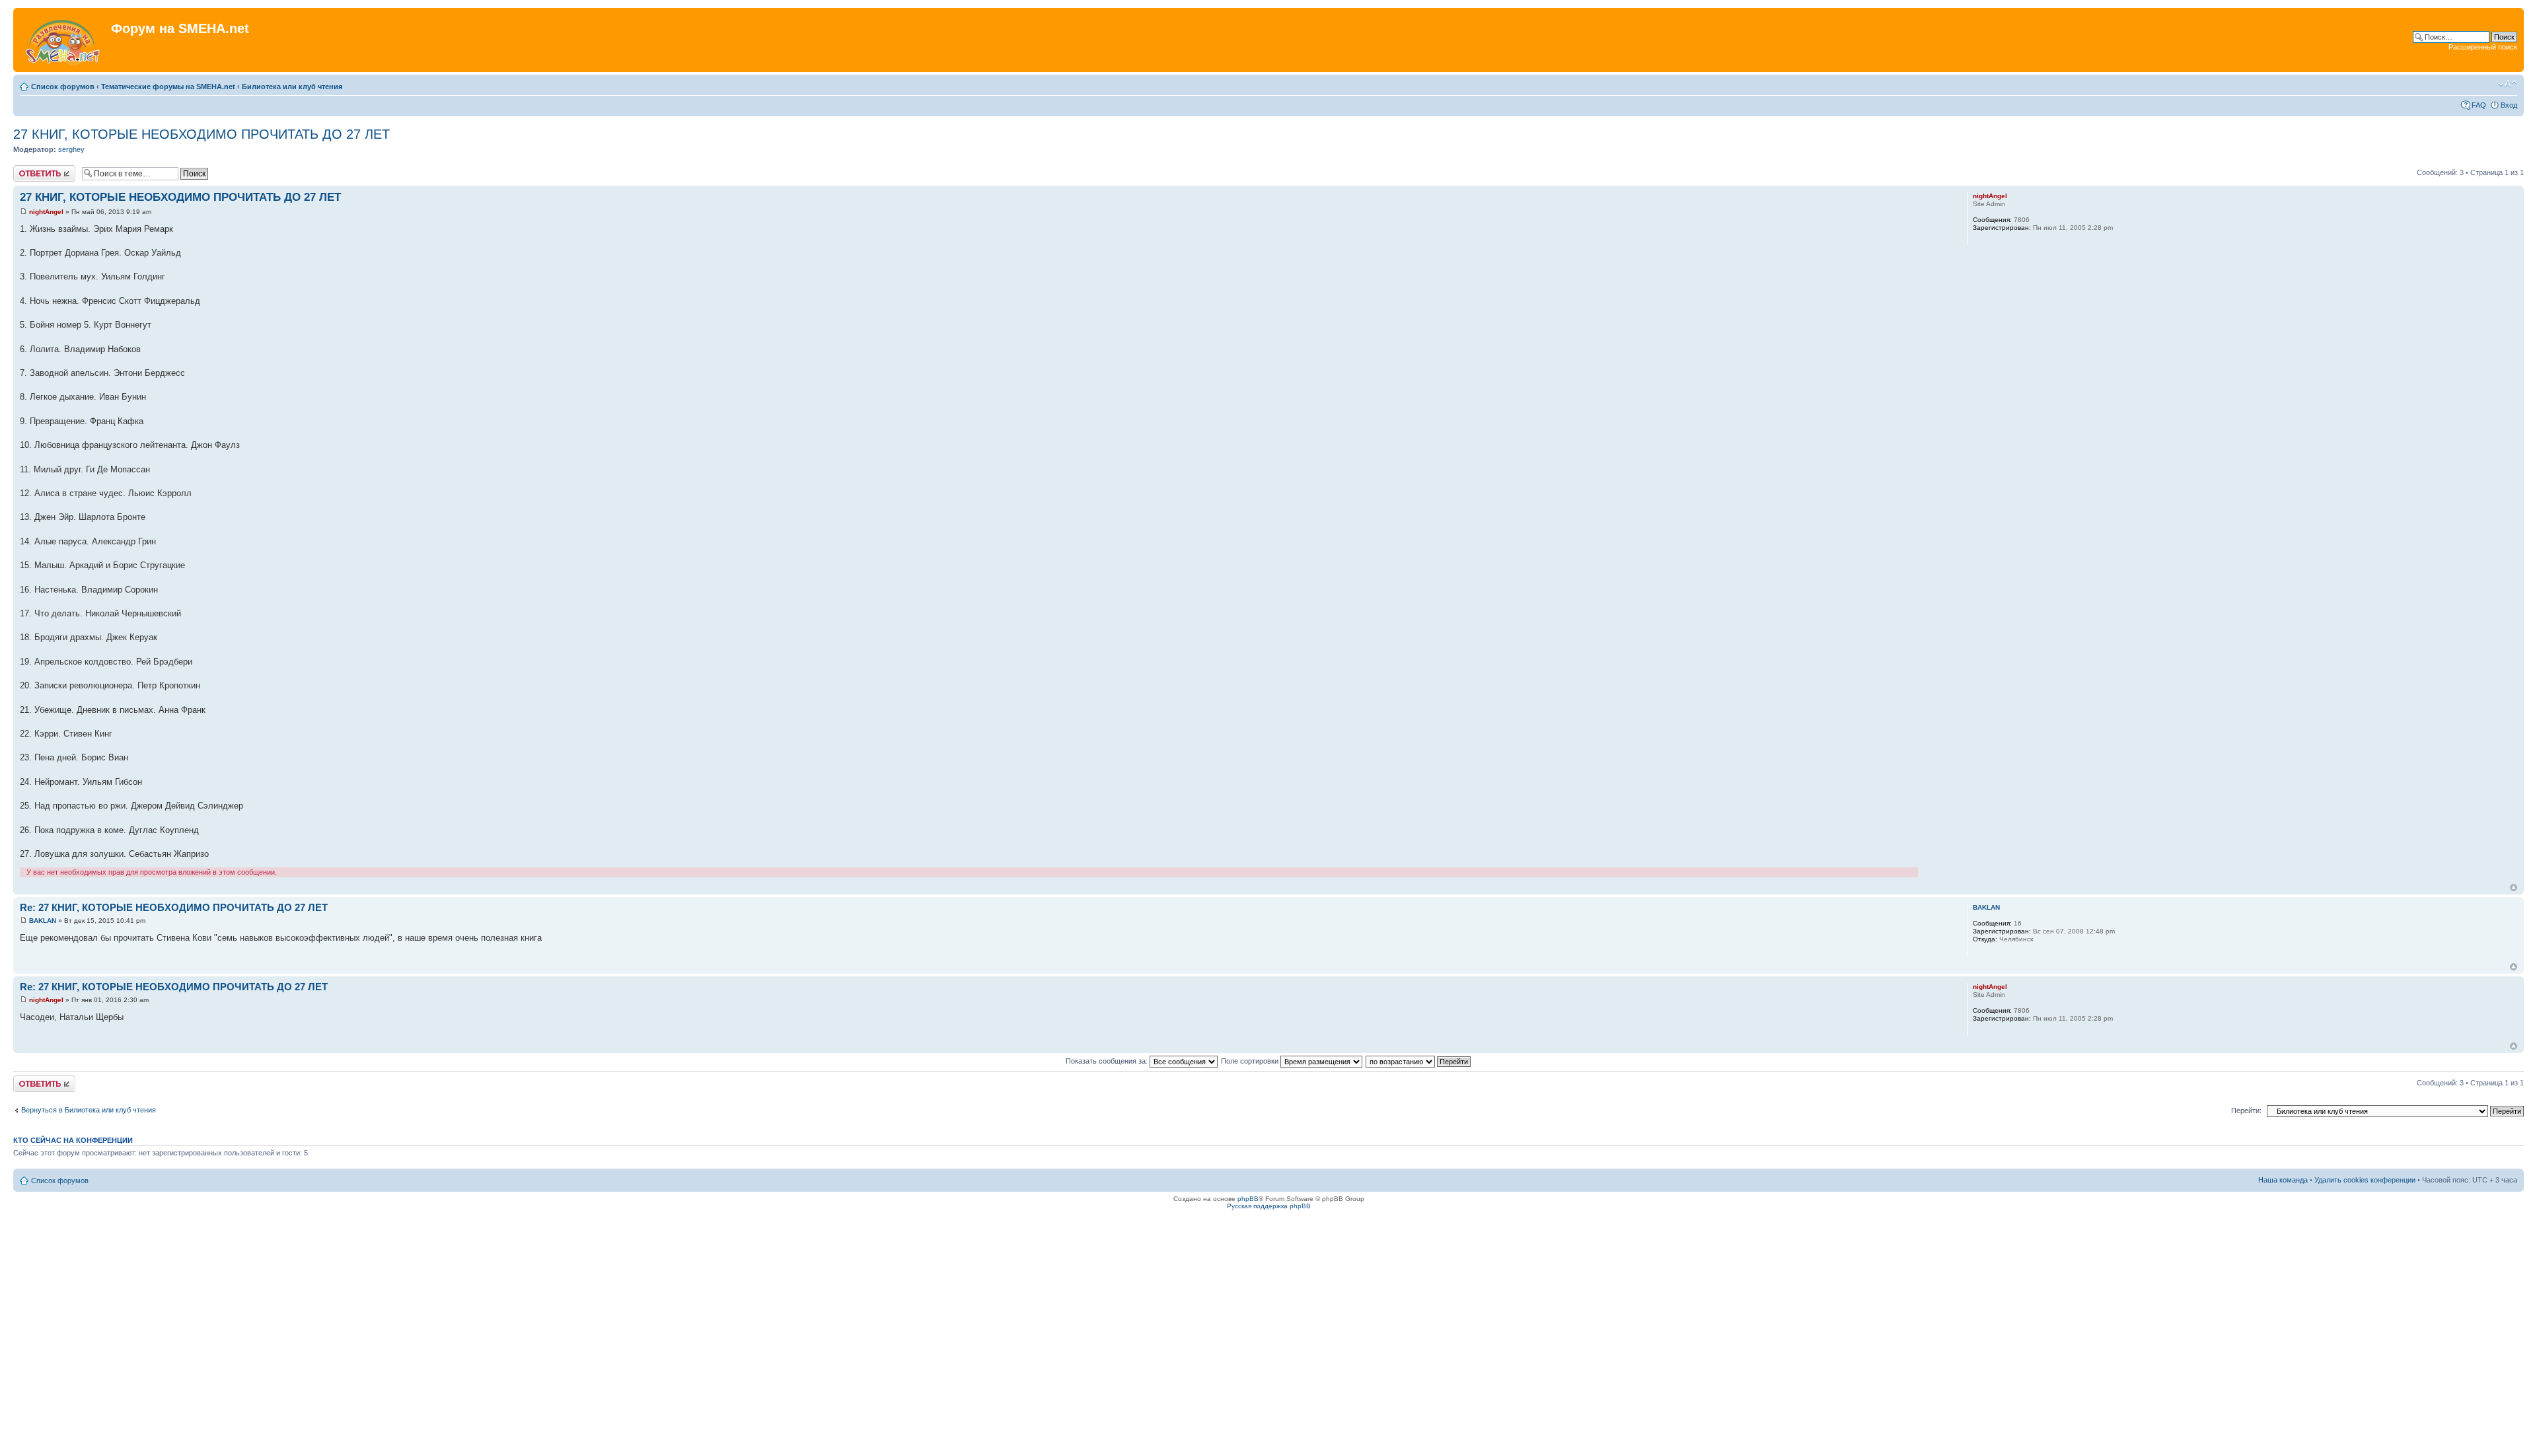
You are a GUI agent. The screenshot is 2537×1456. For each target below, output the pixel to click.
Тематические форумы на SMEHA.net (168, 87)
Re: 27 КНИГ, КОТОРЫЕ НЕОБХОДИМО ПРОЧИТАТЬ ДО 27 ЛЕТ (174, 907)
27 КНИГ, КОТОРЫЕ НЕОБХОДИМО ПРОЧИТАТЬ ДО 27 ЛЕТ (202, 134)
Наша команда (2283, 1180)
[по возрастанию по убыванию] (1419, 1061)
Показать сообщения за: (1108, 1061)
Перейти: (2246, 1110)
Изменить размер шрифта (2508, 84)
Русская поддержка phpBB (1269, 1206)
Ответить (29, 169)
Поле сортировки (1251, 1061)
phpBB (1248, 1199)
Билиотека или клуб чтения (292, 87)
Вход (2509, 105)
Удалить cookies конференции (2365, 1180)
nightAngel (46, 212)
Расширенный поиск (2483, 47)
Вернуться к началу (2514, 888)
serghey (71, 149)
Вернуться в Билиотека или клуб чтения (89, 1110)
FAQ (2479, 105)
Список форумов (63, 87)
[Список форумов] (64, 40)
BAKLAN (43, 921)
